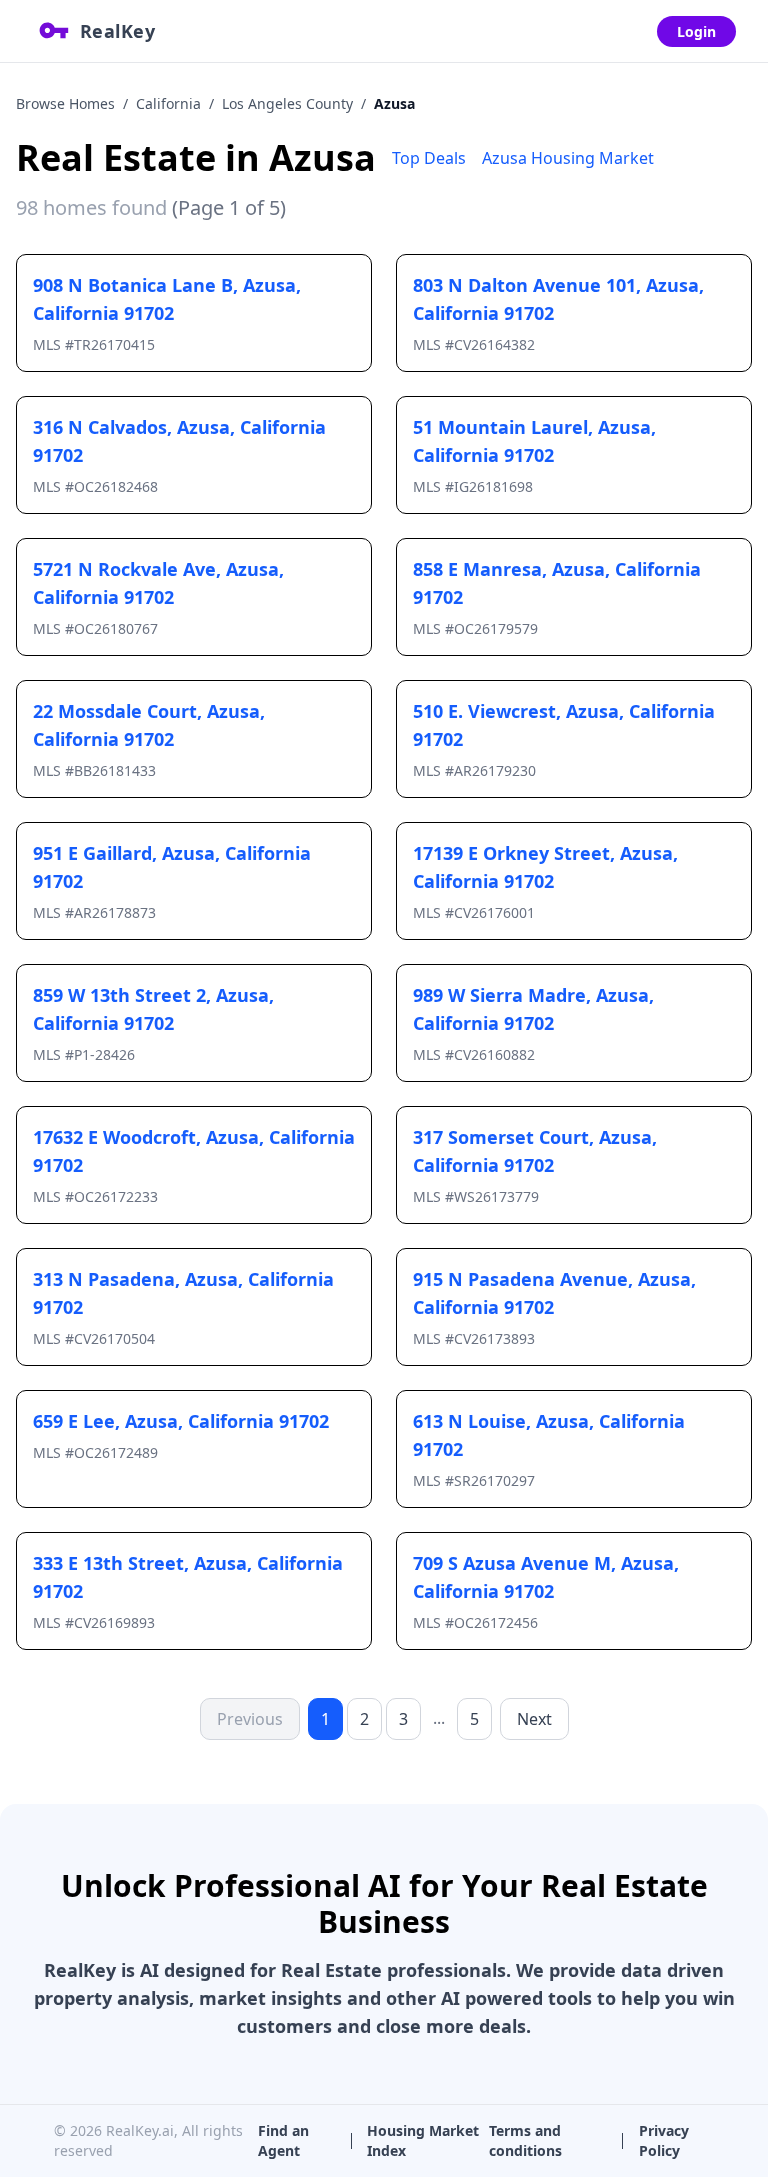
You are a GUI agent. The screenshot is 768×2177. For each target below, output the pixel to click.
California (168, 103)
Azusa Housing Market (568, 158)
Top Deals (429, 158)
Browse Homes (65, 103)
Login (696, 31)
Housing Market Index (423, 2140)
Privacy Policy (664, 2140)
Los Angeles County (287, 103)
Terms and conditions (525, 2140)
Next (534, 1719)
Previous (250, 1719)
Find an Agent (283, 2140)
